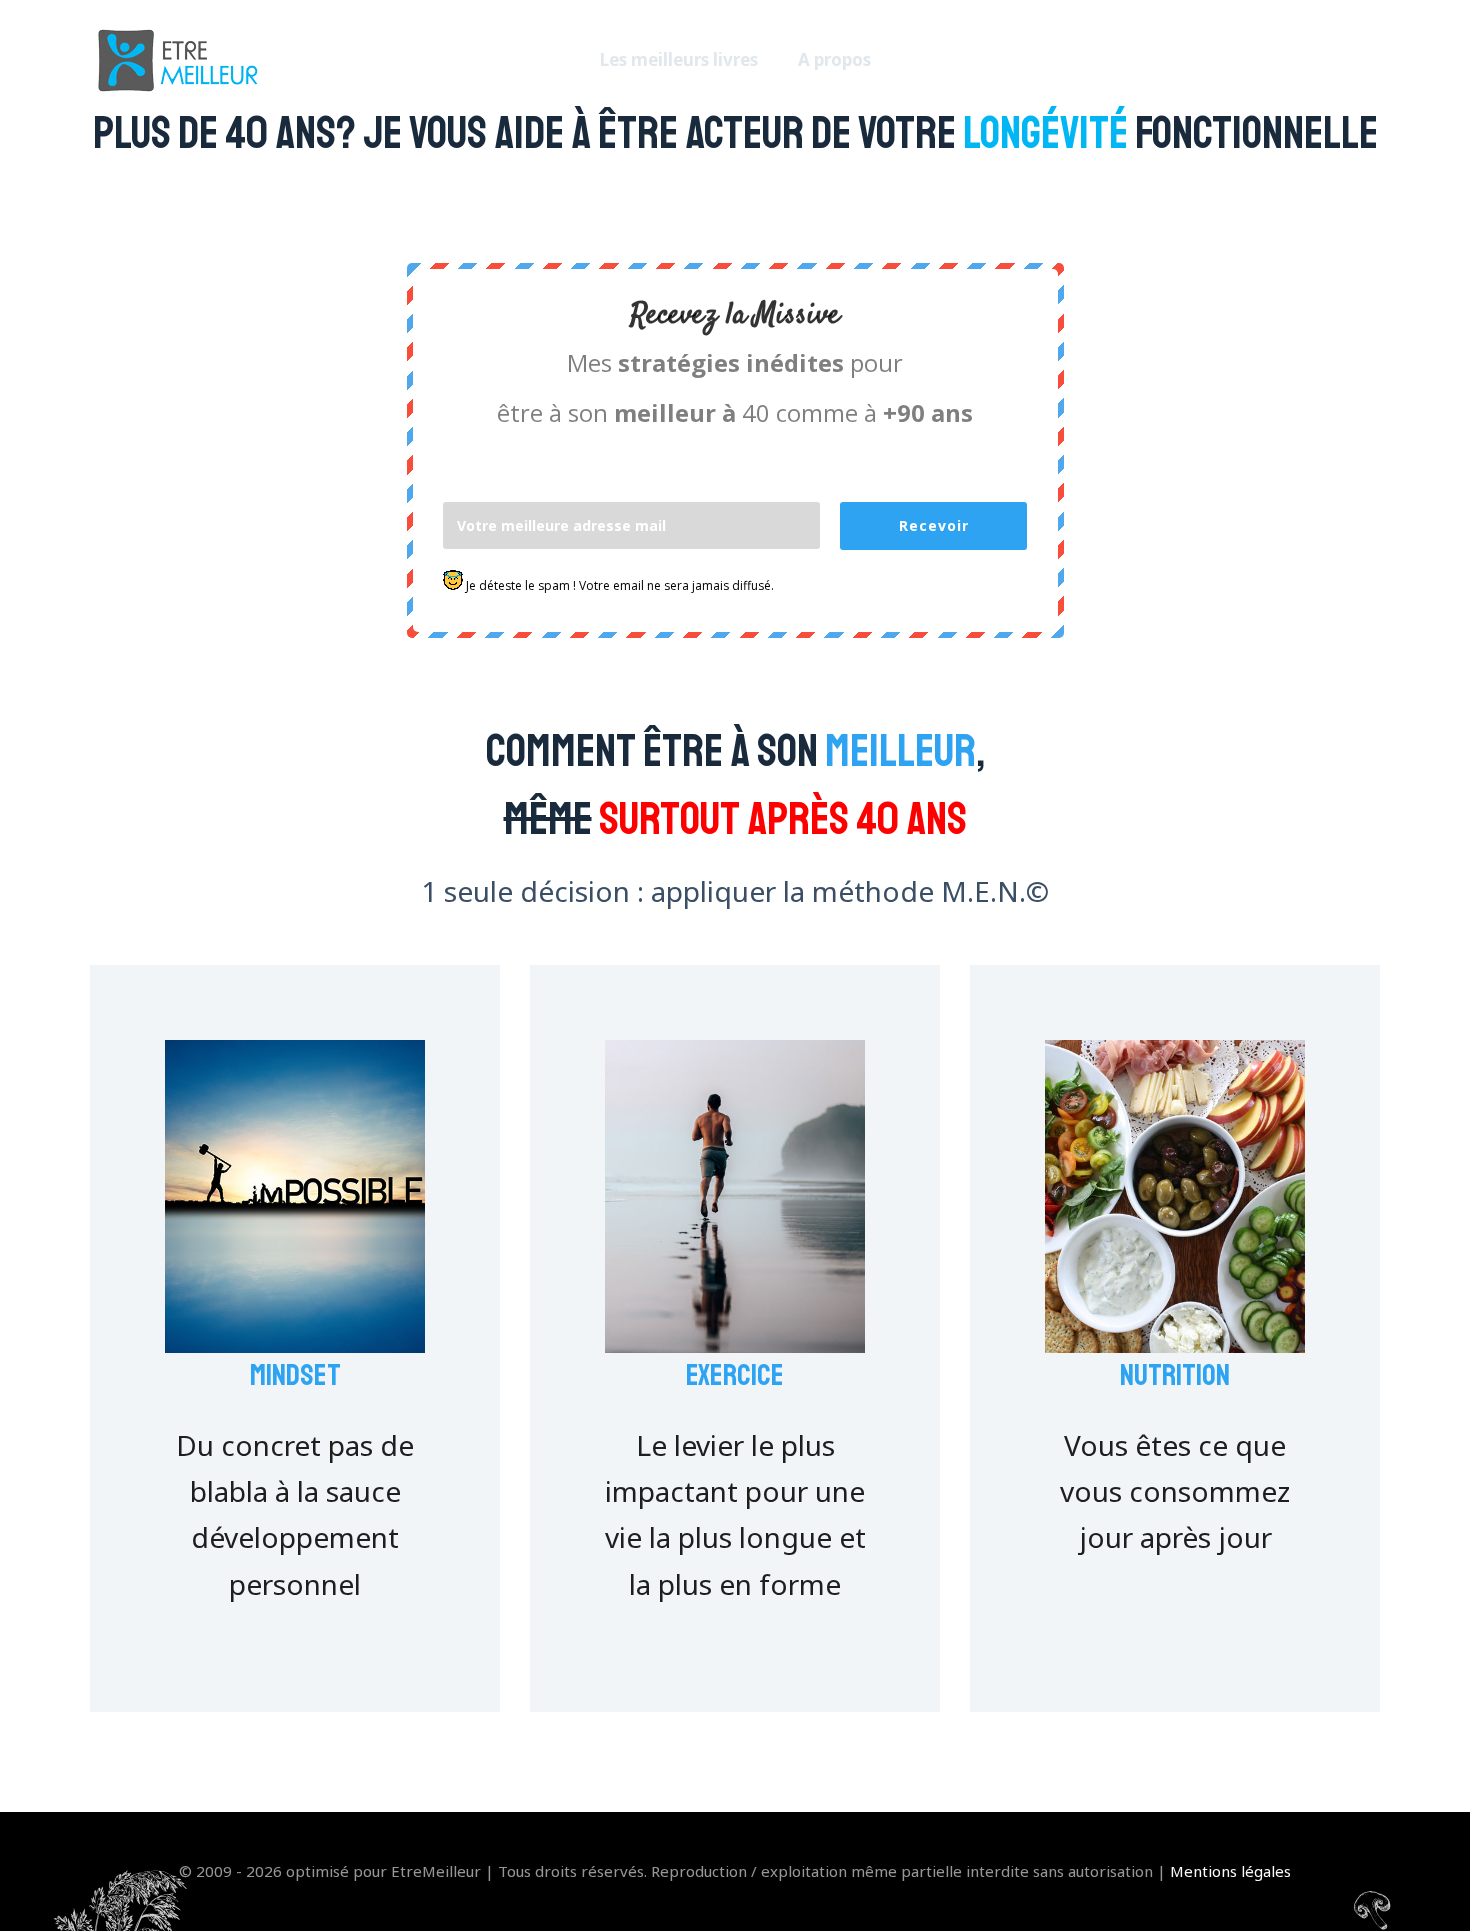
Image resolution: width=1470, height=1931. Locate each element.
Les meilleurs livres (679, 59)
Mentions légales (1230, 1871)
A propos (834, 59)
